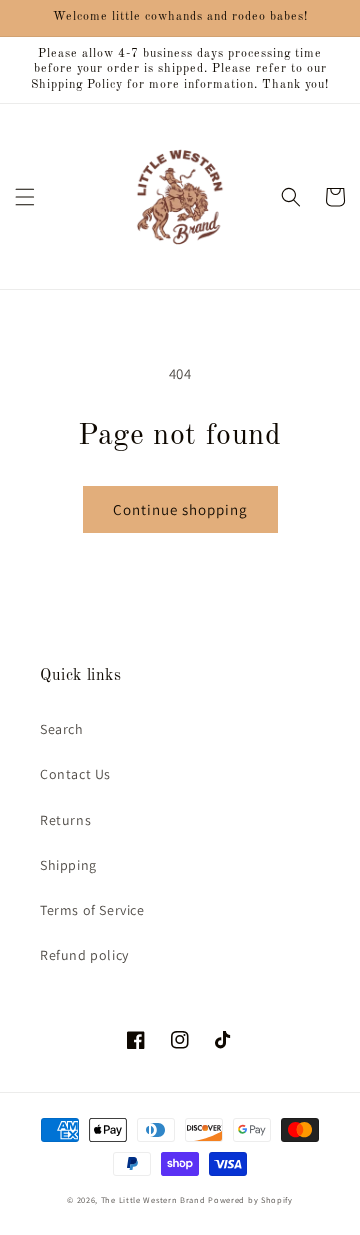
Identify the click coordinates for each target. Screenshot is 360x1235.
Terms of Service (92, 910)
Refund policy (84, 955)
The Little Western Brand (153, 1199)
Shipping (68, 865)
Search (62, 729)
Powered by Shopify (250, 1199)
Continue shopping (180, 509)
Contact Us (75, 774)
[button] (25, 197)
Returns (65, 820)
